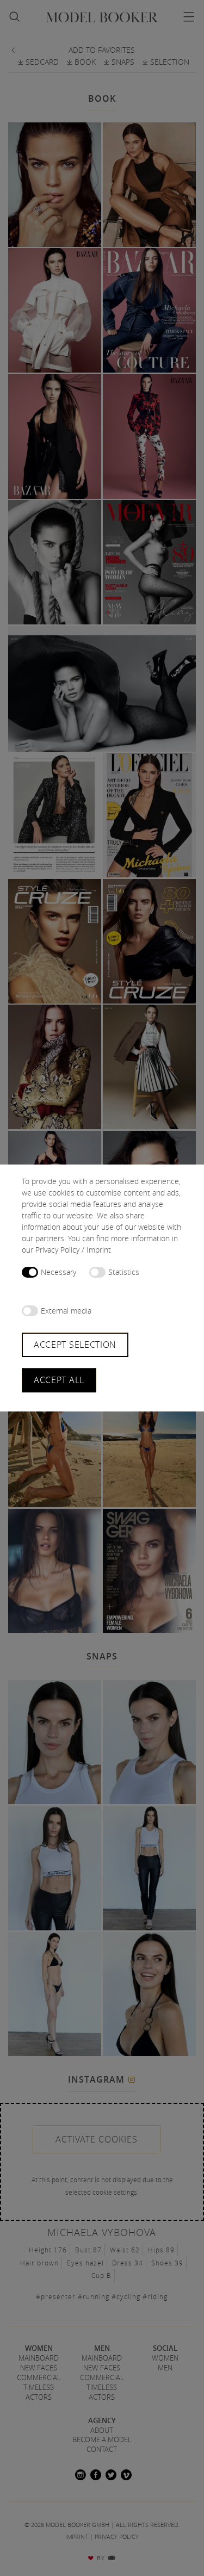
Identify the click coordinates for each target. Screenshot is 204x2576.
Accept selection (75, 1345)
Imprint (99, 1250)
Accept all (59, 1380)
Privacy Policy (57, 1250)
